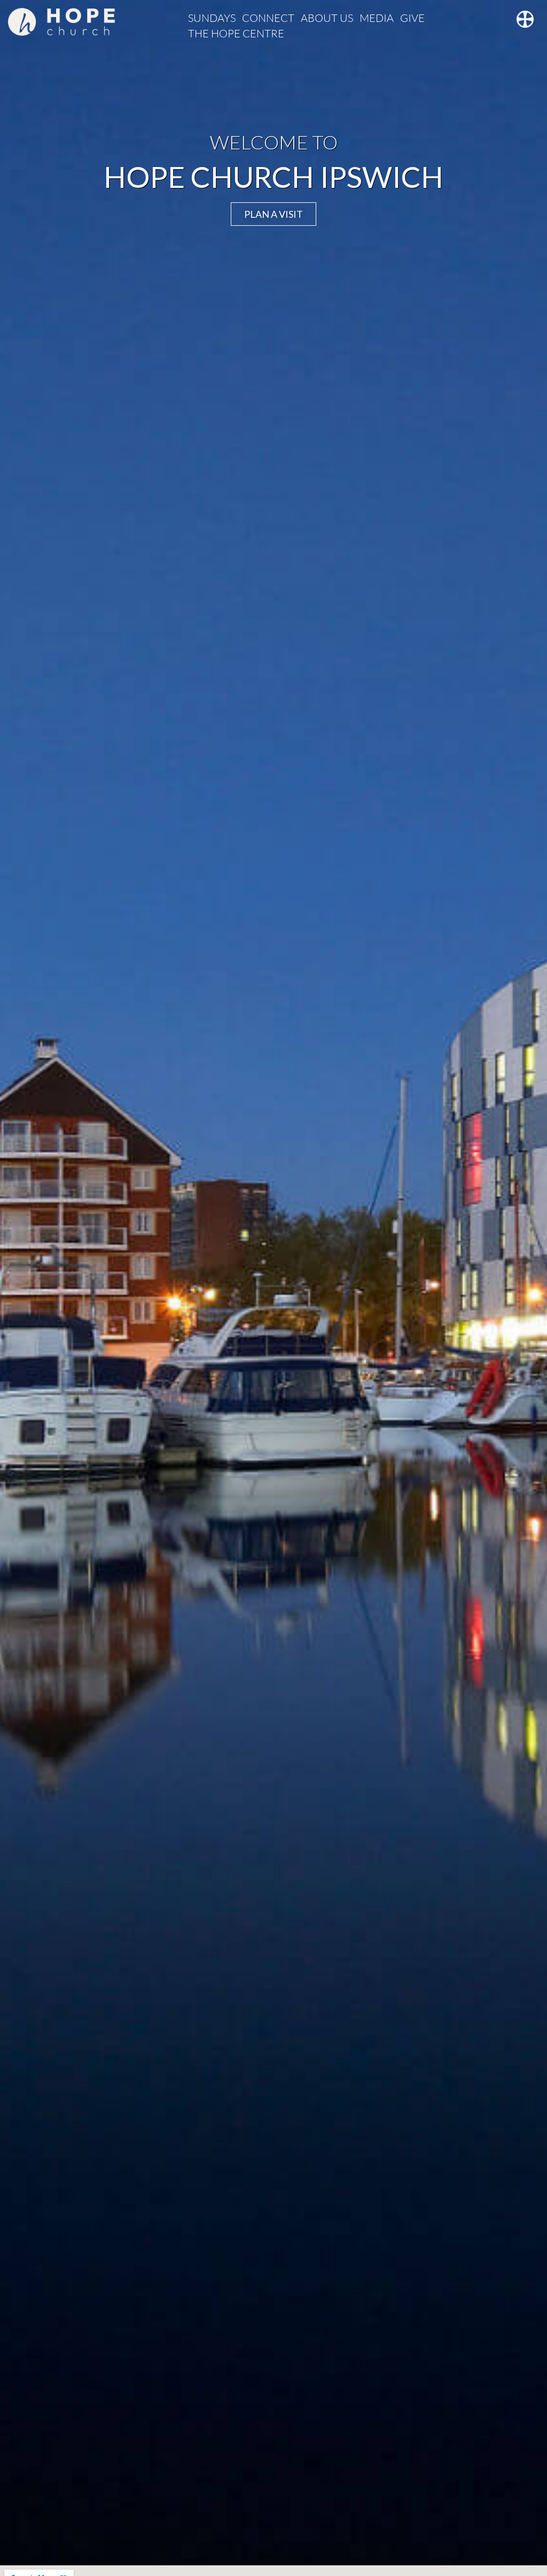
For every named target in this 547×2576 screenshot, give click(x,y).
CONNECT (268, 18)
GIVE (412, 18)
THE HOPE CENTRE (236, 33)
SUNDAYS (212, 18)
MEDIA (377, 18)
